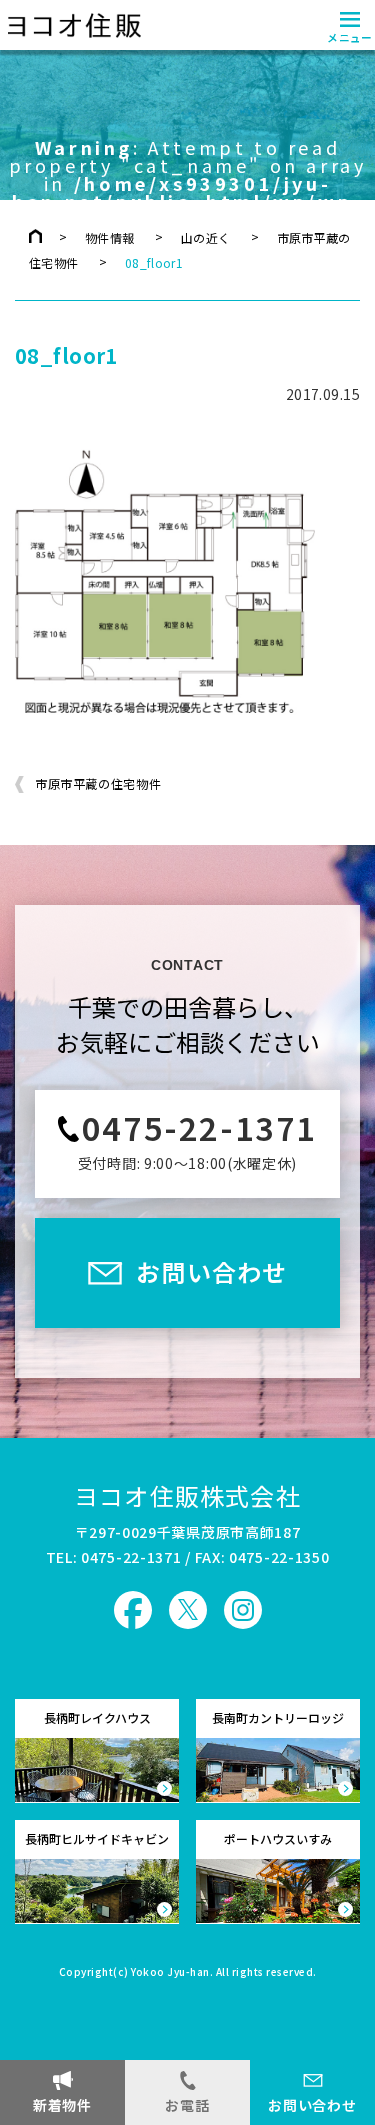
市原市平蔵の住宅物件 (98, 784)
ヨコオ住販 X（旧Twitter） (188, 1610)
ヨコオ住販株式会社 (187, 1495)
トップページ (35, 236)
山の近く (205, 237)
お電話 (187, 2105)
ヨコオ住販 (72, 25)
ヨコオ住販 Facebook (133, 1610)
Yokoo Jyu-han (170, 1973)
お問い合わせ (312, 2105)
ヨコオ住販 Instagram (243, 1610)
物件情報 (109, 237)
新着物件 (62, 2105)
